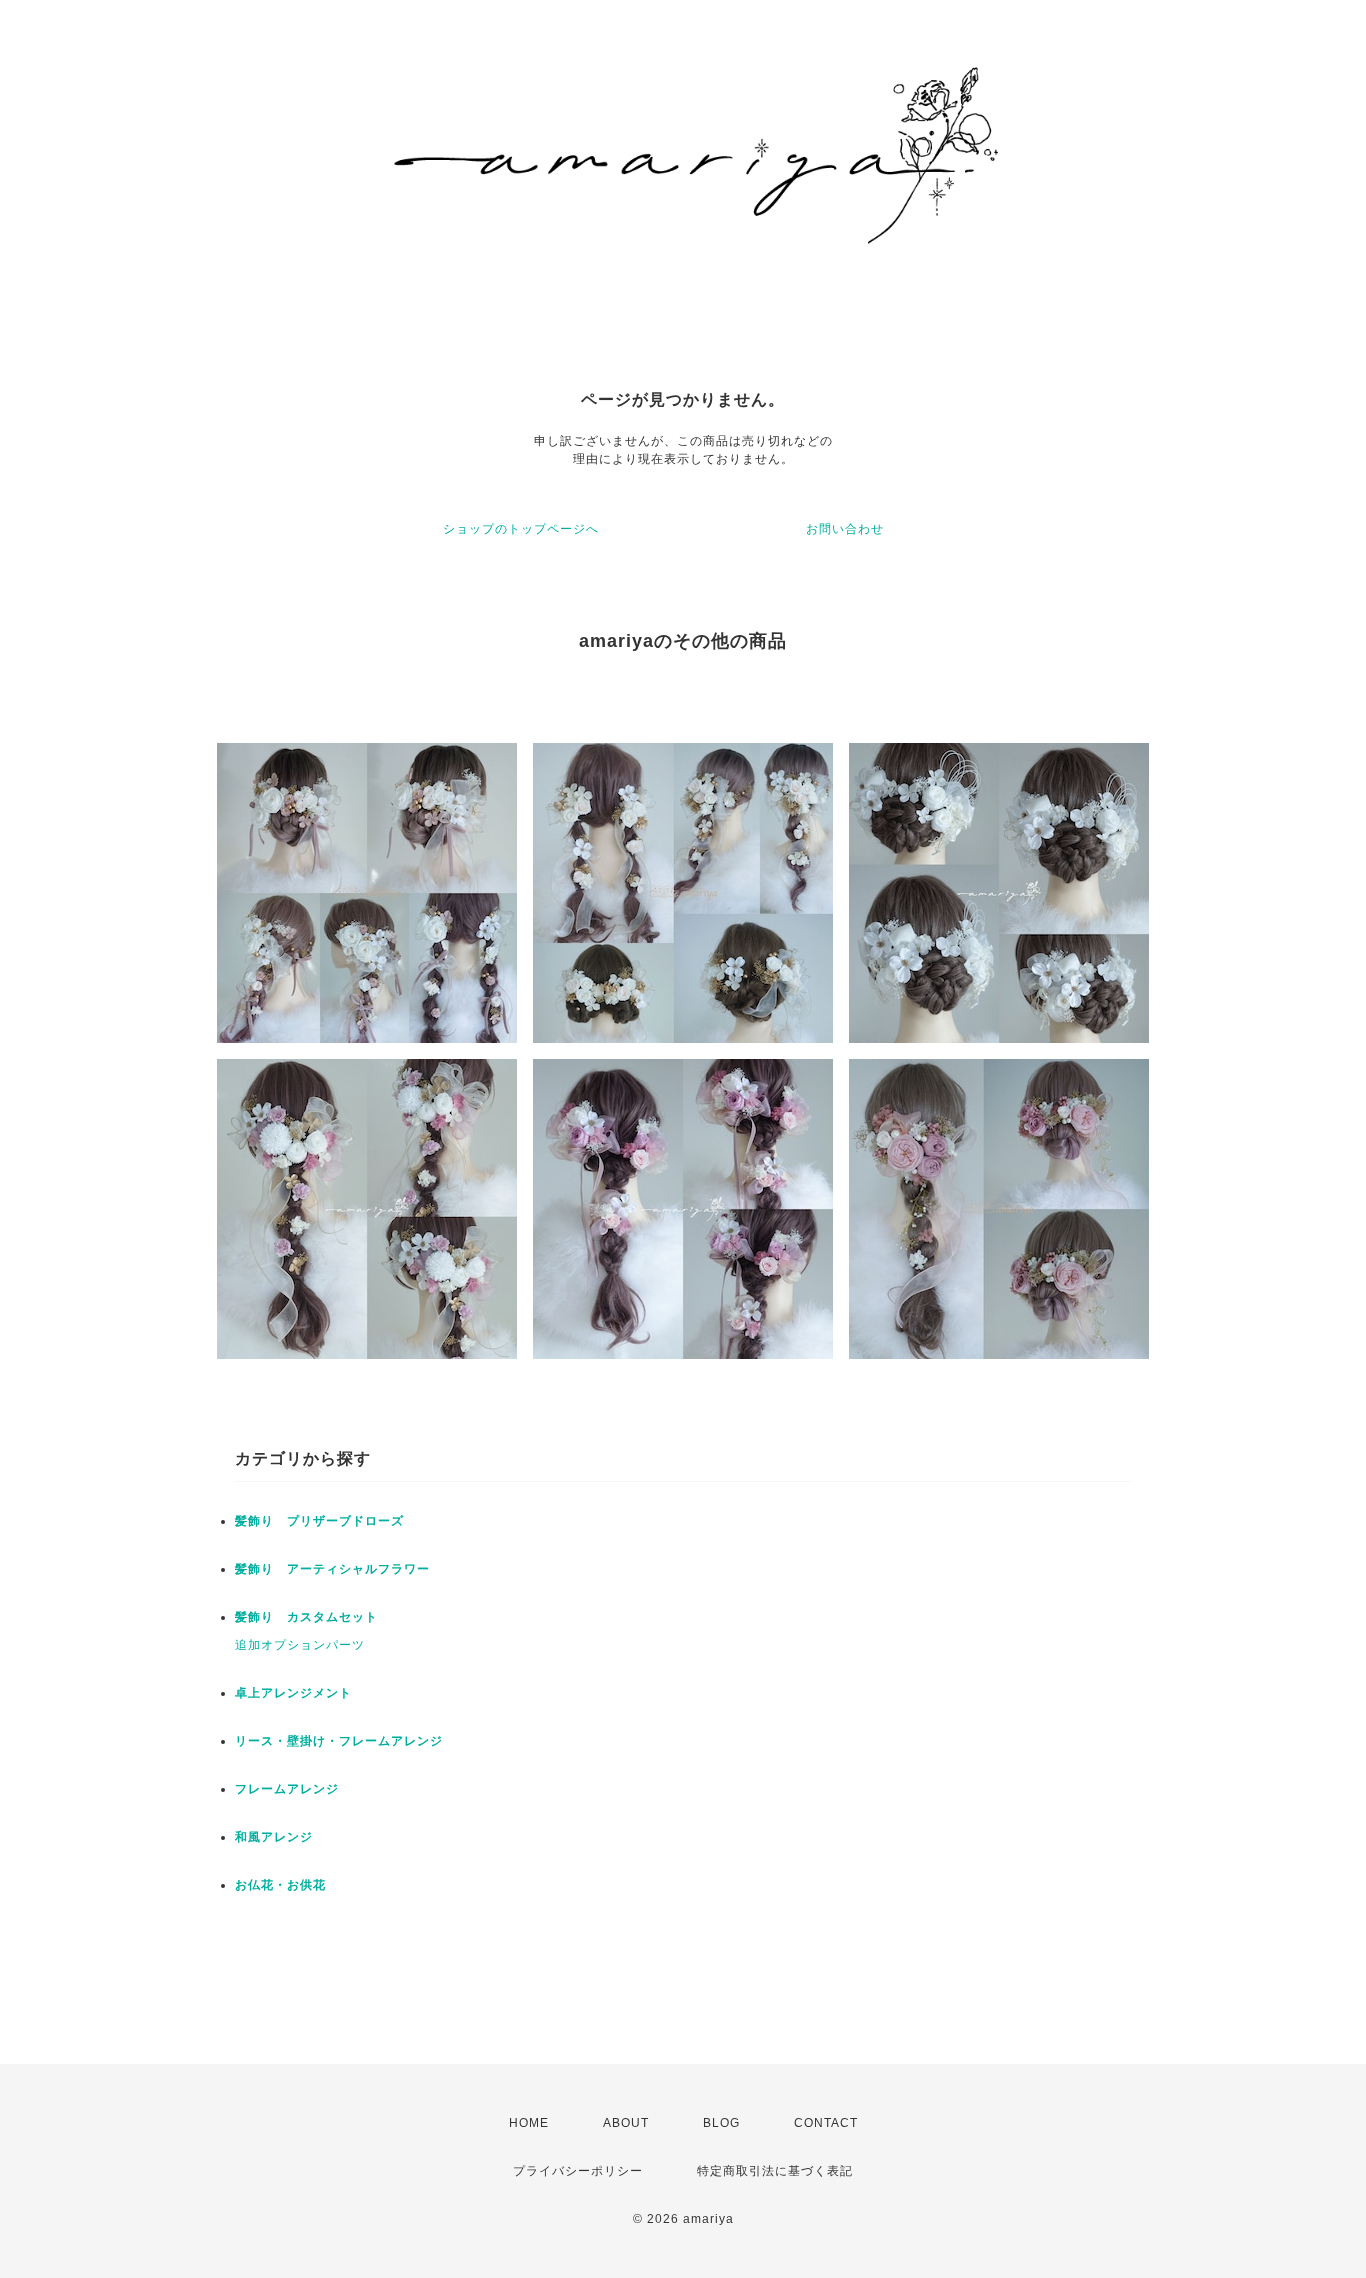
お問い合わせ (845, 529)
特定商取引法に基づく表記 (775, 2171)
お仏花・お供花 (280, 1885)
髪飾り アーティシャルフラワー (332, 1569)
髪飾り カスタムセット (306, 1617)
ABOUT (626, 2123)
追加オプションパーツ (300, 1645)
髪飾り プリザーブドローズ (326, 1521)
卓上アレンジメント (293, 1693)
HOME (529, 2123)
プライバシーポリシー (578, 2171)
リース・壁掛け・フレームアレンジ (339, 1741)
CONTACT (826, 2123)
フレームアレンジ (287, 1789)
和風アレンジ (274, 1837)
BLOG (721, 2123)
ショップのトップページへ (521, 529)
